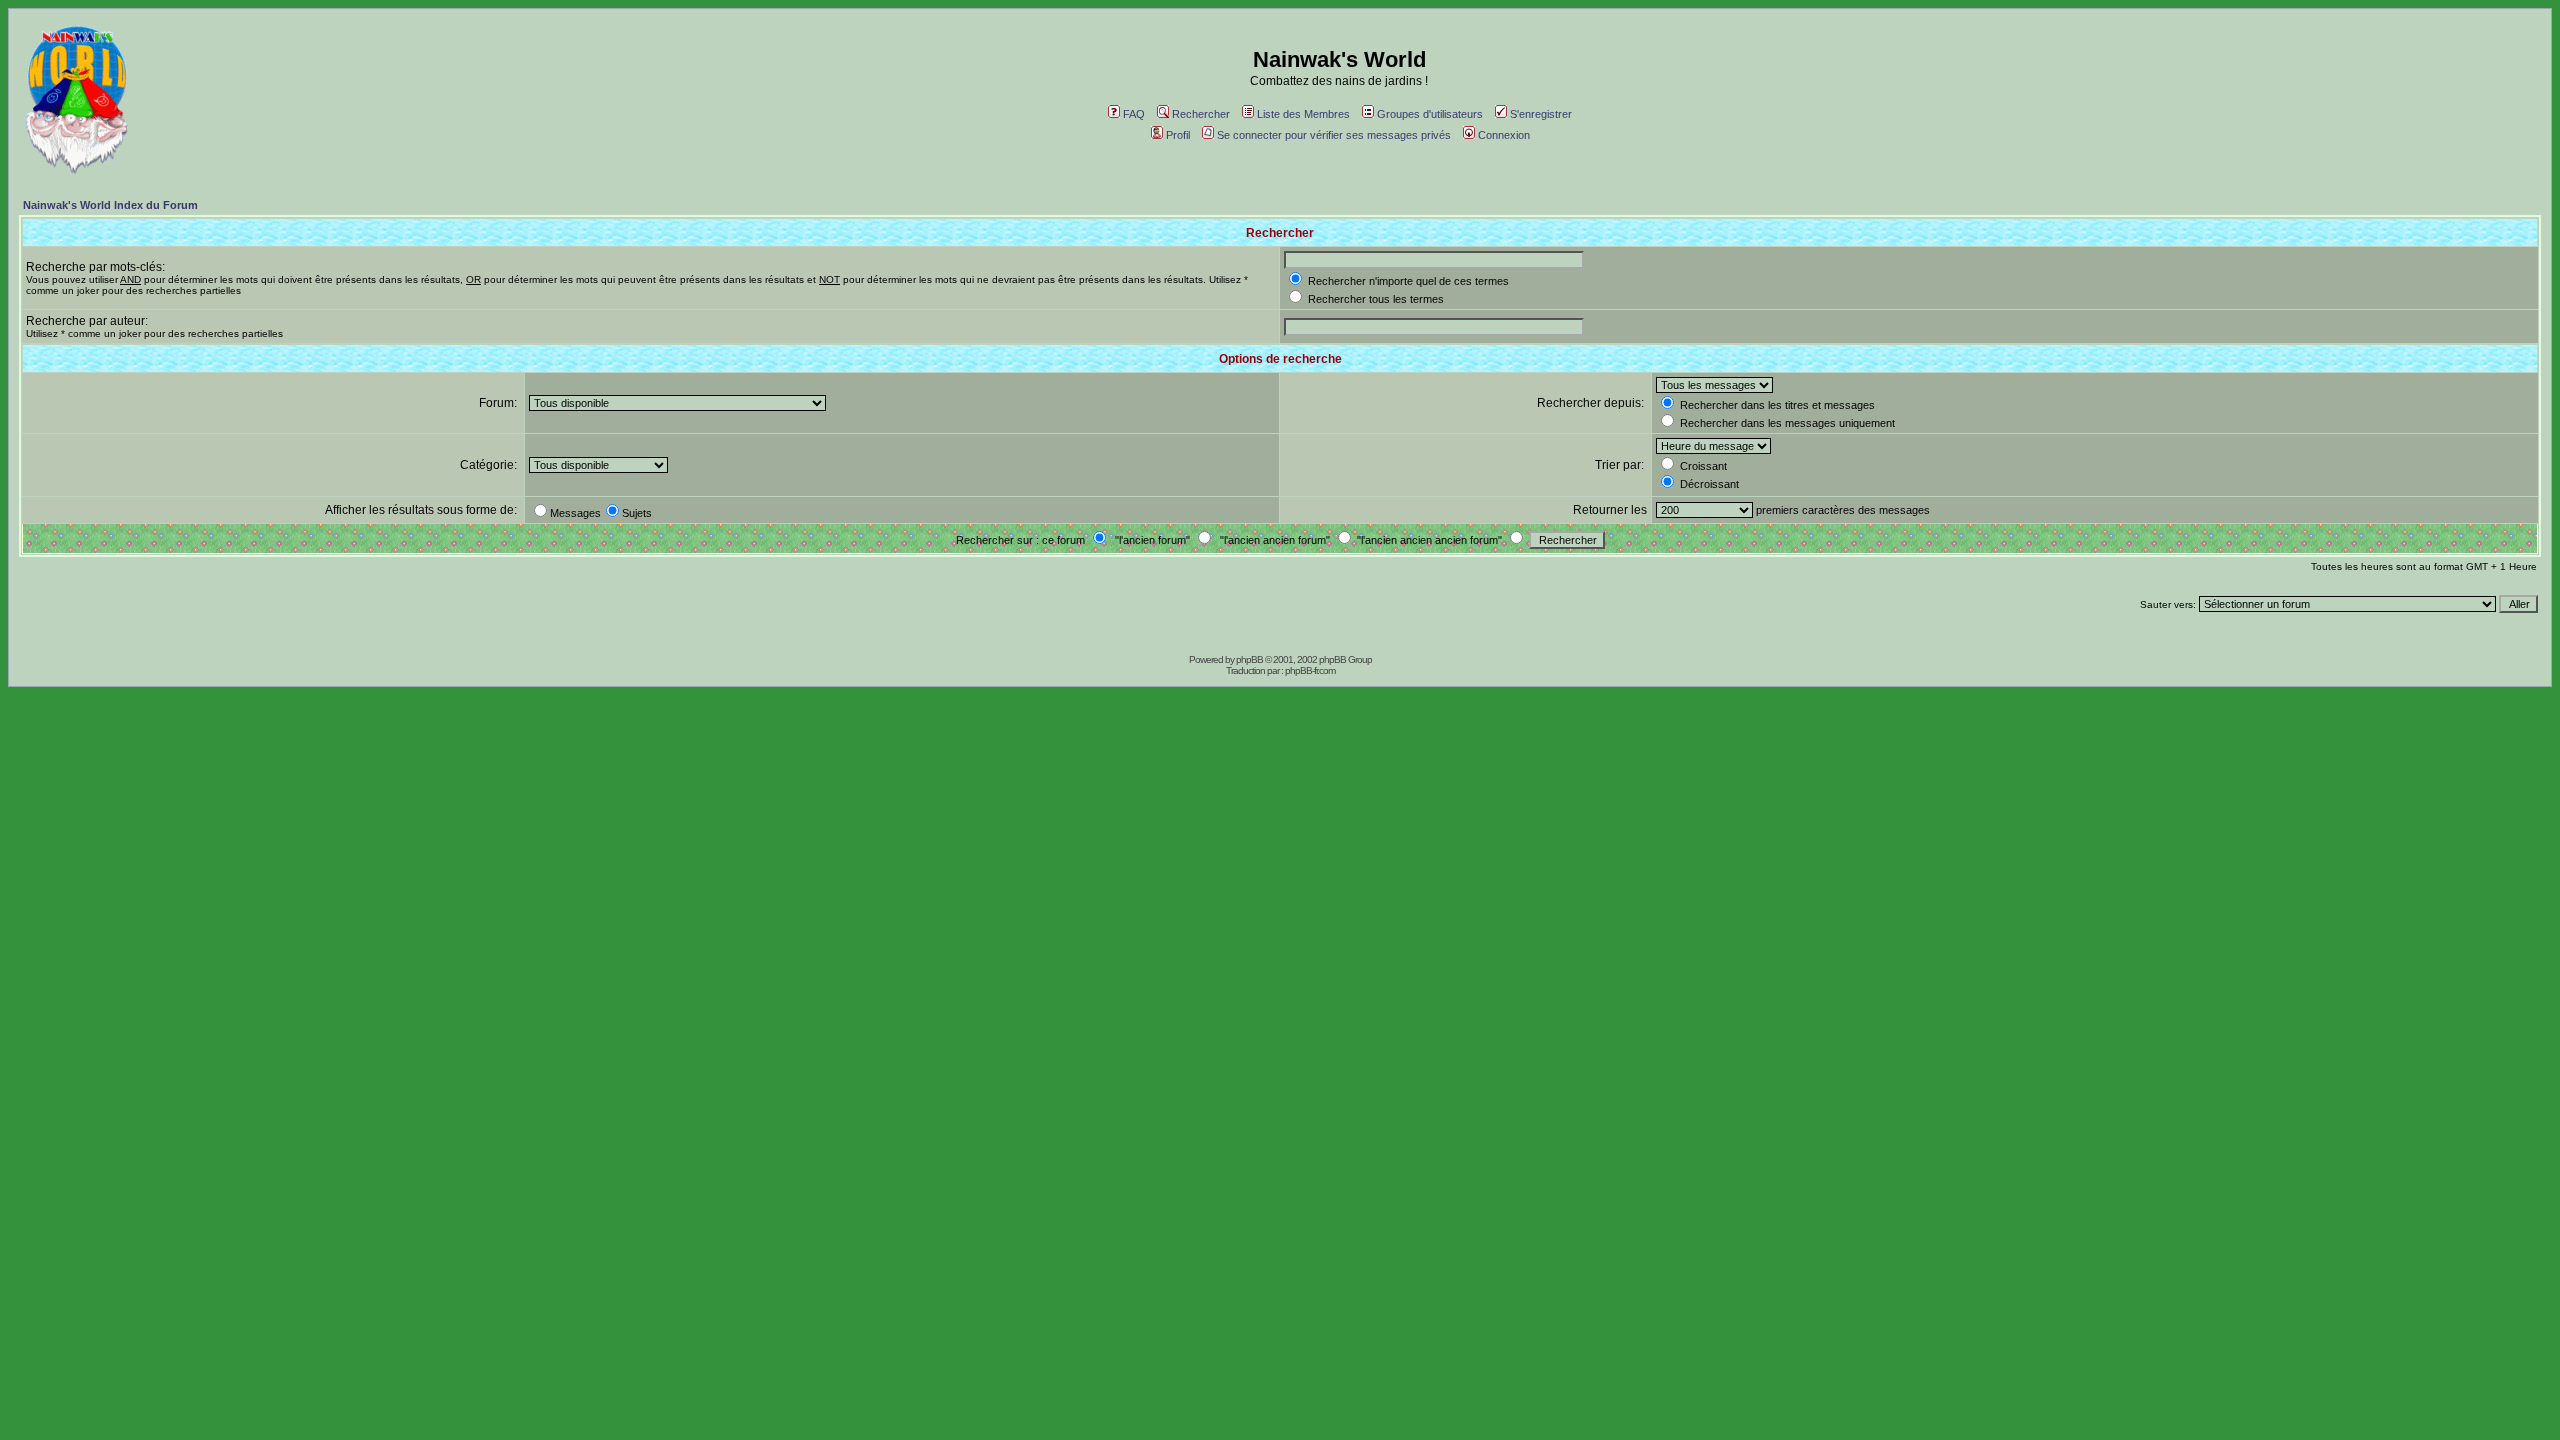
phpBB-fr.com (1310, 670)
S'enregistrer (1541, 114)
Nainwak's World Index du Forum (110, 205)
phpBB (1249, 659)
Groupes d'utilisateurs (1430, 114)
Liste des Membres (1303, 114)
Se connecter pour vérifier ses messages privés (1334, 135)
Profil (1178, 135)
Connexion (1504, 135)
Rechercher (1201, 114)
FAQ (1134, 114)
